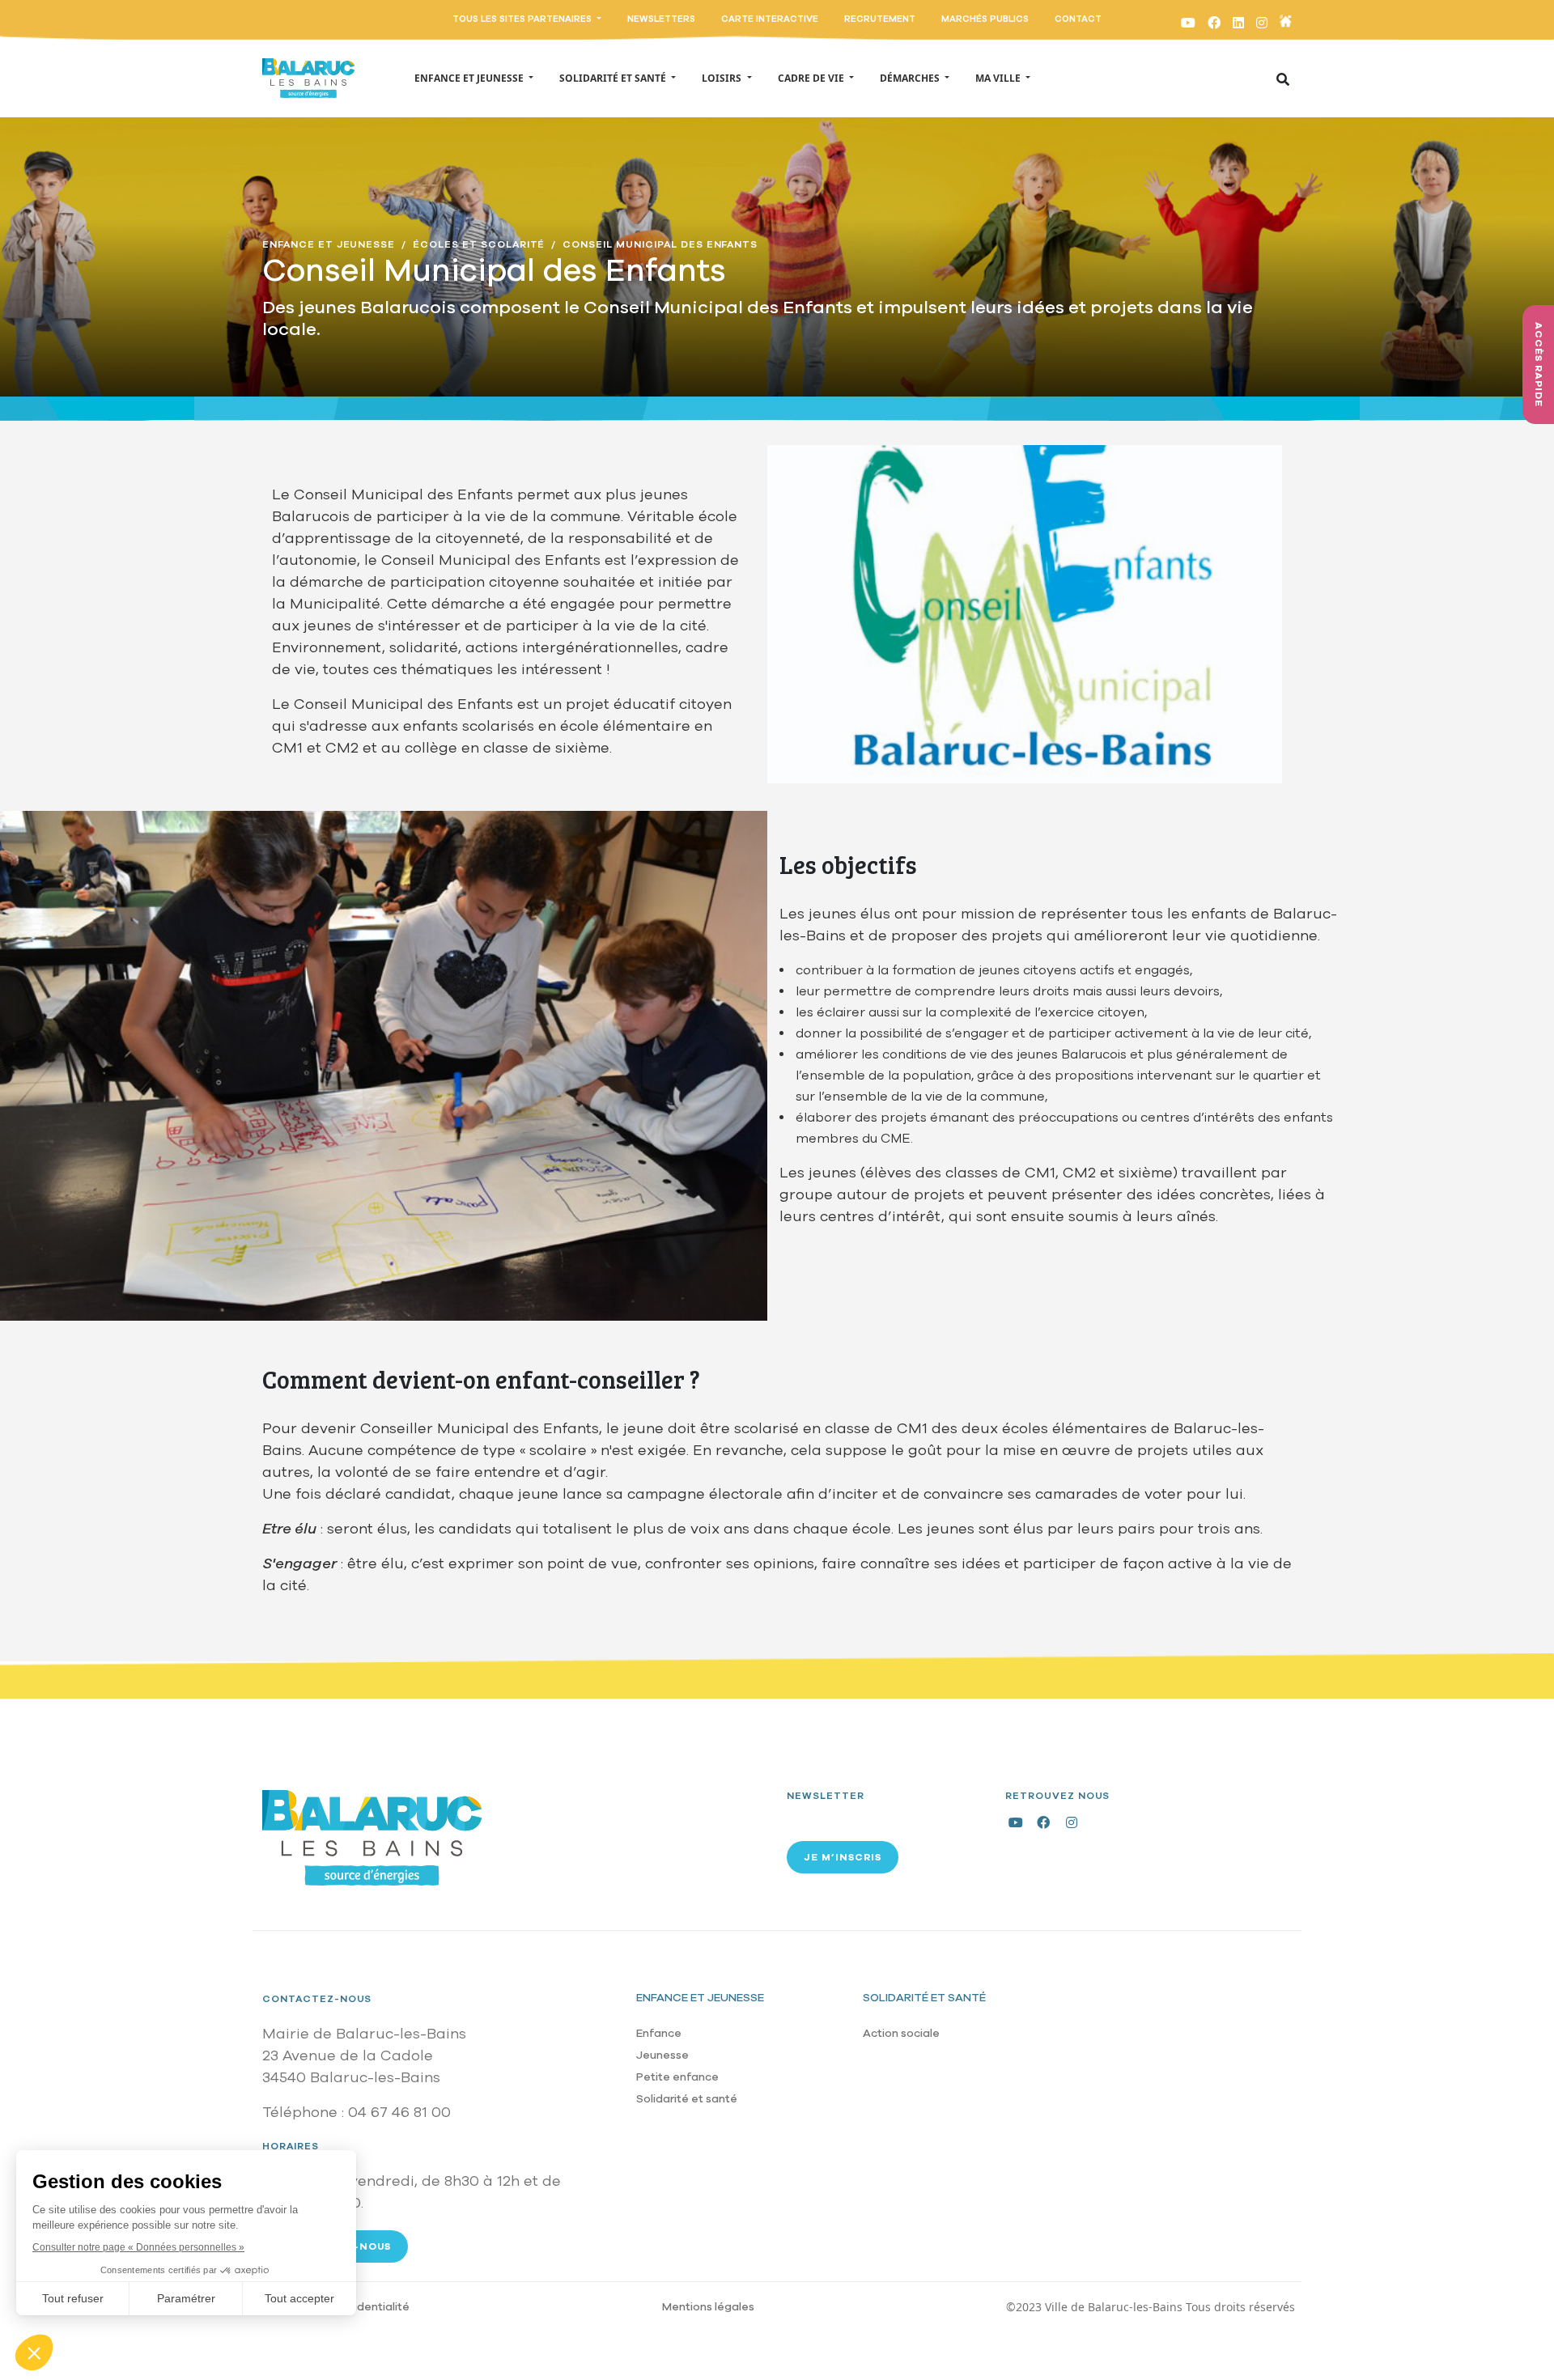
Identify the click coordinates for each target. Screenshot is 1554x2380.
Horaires (291, 2146)
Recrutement (880, 19)
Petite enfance (677, 2077)
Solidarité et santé (687, 2099)
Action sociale (901, 2033)
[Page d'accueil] (308, 78)
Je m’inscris (843, 1857)
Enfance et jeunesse (700, 1998)
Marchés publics (985, 19)
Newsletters (661, 19)
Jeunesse (662, 2055)
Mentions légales (708, 2307)
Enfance (659, 2033)
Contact (1078, 19)
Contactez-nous (317, 1999)
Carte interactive (770, 19)
